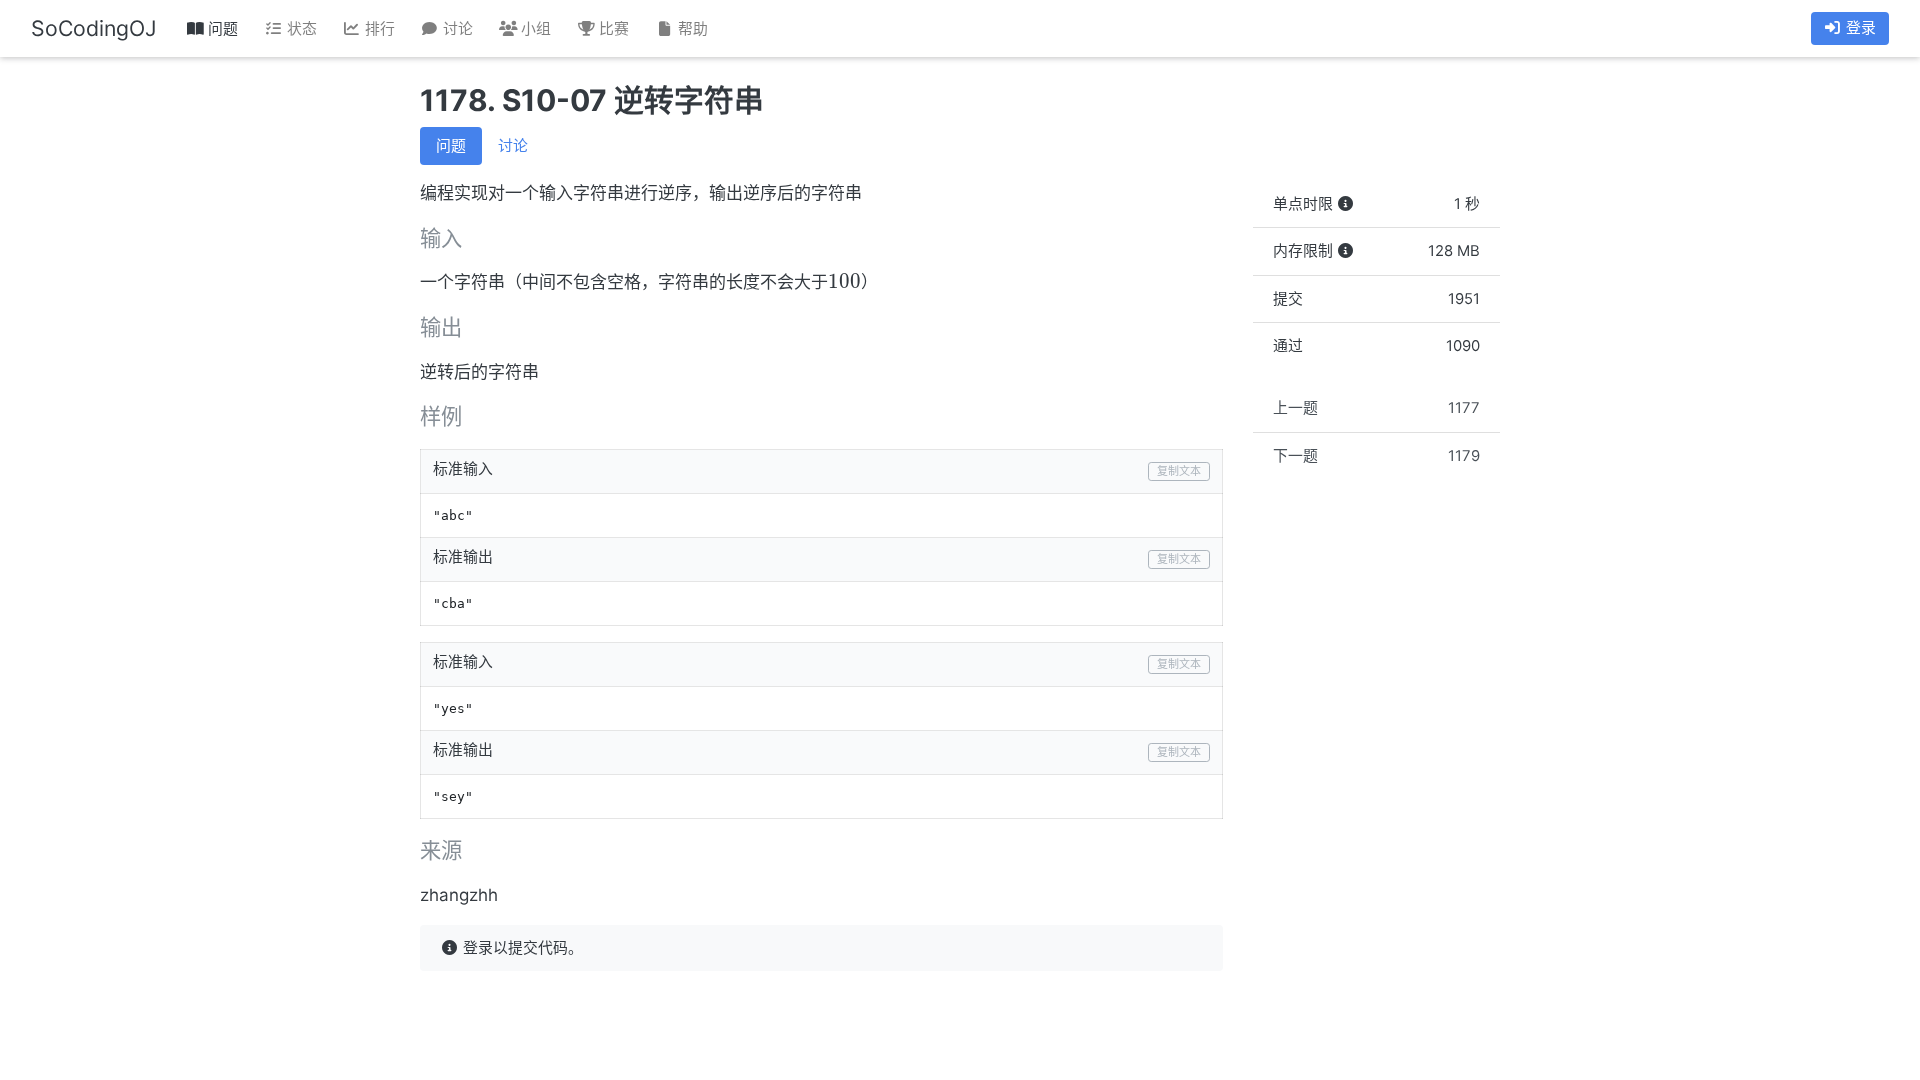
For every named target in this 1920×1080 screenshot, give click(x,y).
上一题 (1377, 408)
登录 (1859, 28)
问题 (221, 29)
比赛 (612, 29)
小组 (534, 29)
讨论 (456, 29)
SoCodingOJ (94, 28)
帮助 (691, 29)
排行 (378, 29)
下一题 (1377, 456)
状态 (300, 29)
